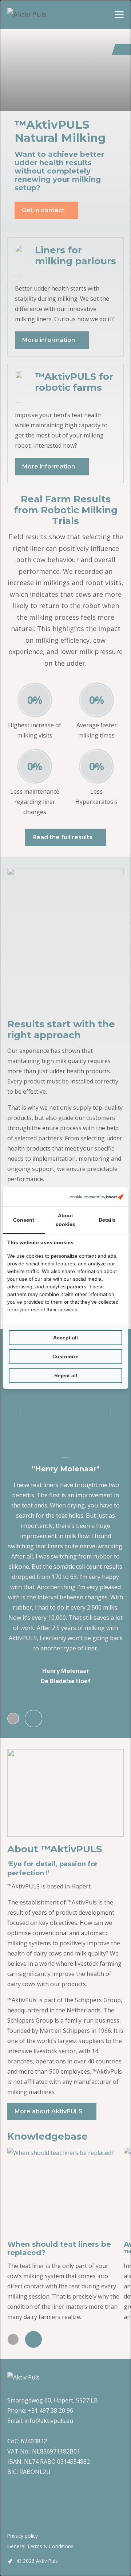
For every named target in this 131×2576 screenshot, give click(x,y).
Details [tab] (107, 1220)
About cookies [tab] (65, 1220)
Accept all (65, 1338)
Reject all (66, 1375)
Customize (65, 1357)
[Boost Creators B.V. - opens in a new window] (96, 1197)
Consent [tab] (24, 1220)
